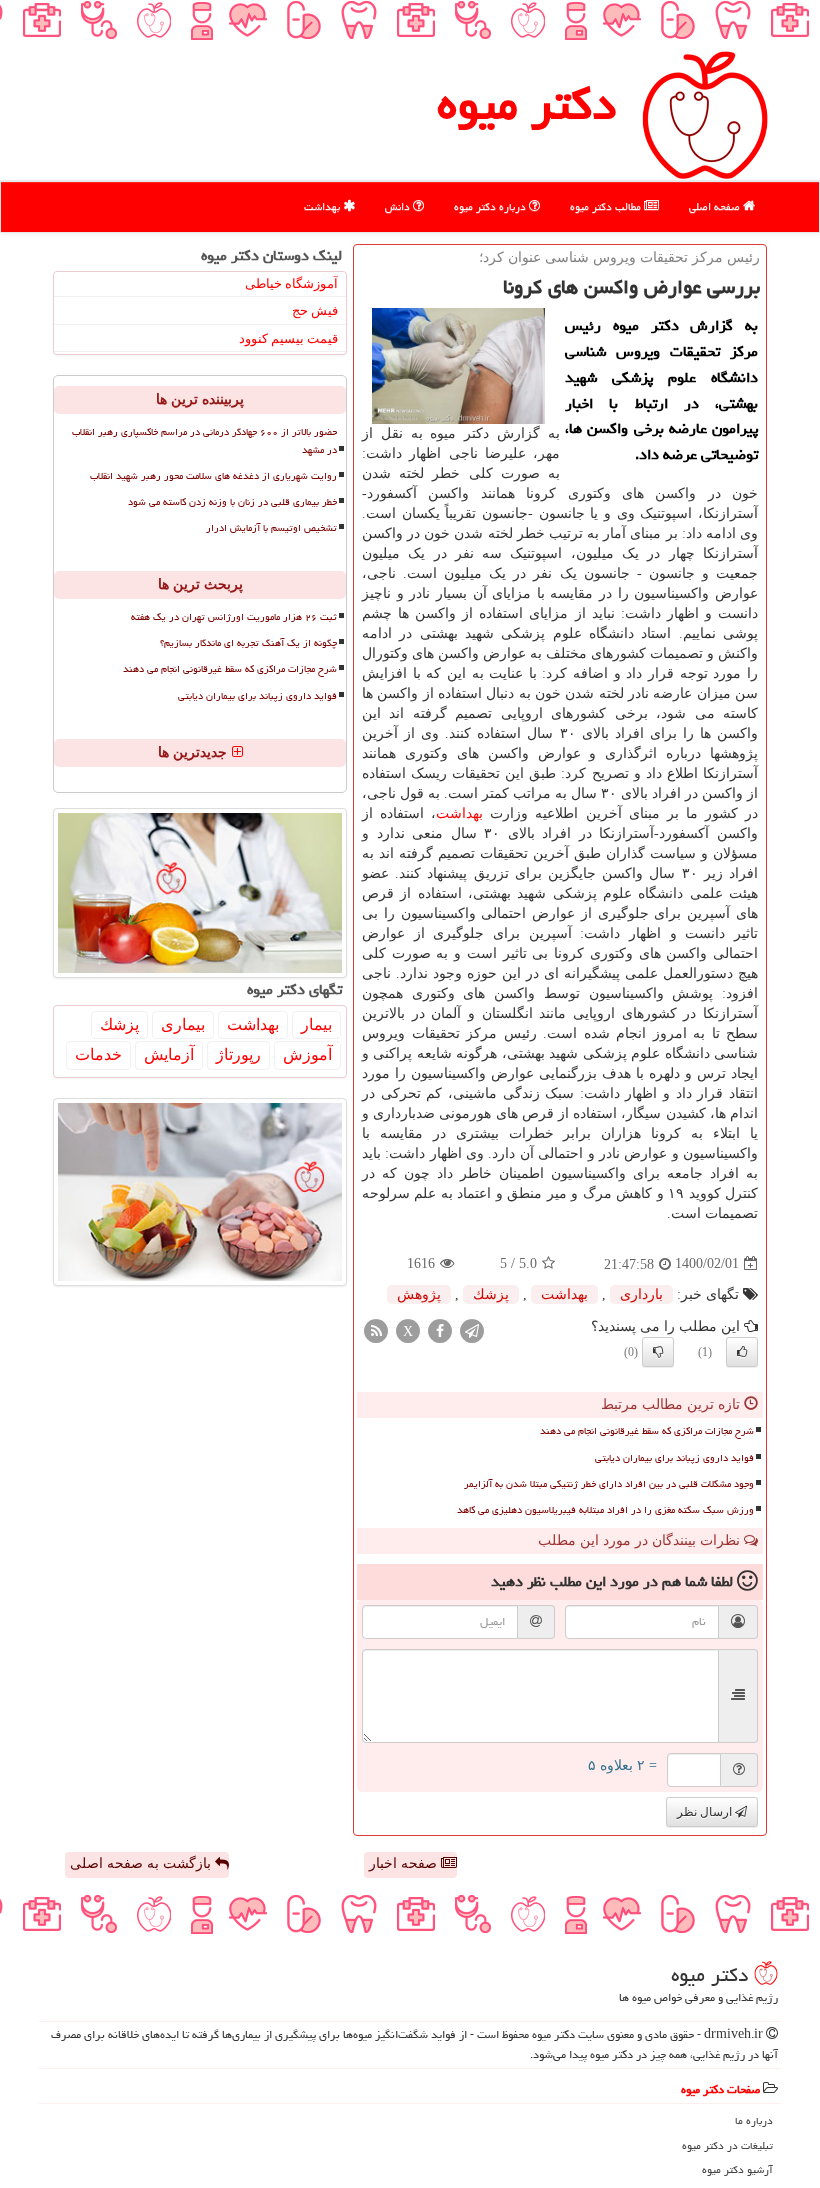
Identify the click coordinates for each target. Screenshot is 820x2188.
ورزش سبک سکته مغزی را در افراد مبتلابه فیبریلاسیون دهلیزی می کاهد (605, 1510)
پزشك (491, 1294)
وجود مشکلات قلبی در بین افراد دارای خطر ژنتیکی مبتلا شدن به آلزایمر (609, 1484)
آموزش (307, 1054)
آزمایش (169, 1054)
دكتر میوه (526, 104)
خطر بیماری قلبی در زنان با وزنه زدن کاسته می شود (232, 502)
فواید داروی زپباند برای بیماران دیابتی (674, 1458)
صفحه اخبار (405, 1863)
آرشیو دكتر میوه (737, 2169)
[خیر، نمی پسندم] (658, 1352)
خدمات (98, 1054)
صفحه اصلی (716, 206)
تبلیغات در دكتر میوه (727, 2145)
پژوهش (419, 1294)
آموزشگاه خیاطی (291, 283)
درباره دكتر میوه (491, 206)
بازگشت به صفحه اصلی (142, 1863)
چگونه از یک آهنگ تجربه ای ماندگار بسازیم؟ (248, 643)
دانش (399, 206)
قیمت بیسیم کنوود (288, 338)
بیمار (316, 1024)
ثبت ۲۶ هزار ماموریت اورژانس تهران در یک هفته (234, 617)
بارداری (641, 1294)
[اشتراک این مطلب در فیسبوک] (440, 1329)
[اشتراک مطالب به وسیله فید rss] (376, 1329)
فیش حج (315, 310)
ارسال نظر (706, 1812)
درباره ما (754, 2120)
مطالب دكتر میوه (607, 206)
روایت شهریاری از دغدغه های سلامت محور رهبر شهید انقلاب (213, 476)
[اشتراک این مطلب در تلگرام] (472, 1329)
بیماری (183, 1024)
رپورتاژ (238, 1054)
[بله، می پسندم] (742, 1352)
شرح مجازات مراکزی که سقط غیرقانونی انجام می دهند (647, 1431)
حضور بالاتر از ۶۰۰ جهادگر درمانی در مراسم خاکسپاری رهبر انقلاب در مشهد (204, 440)
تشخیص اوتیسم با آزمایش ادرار (271, 528)
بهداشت (323, 206)
